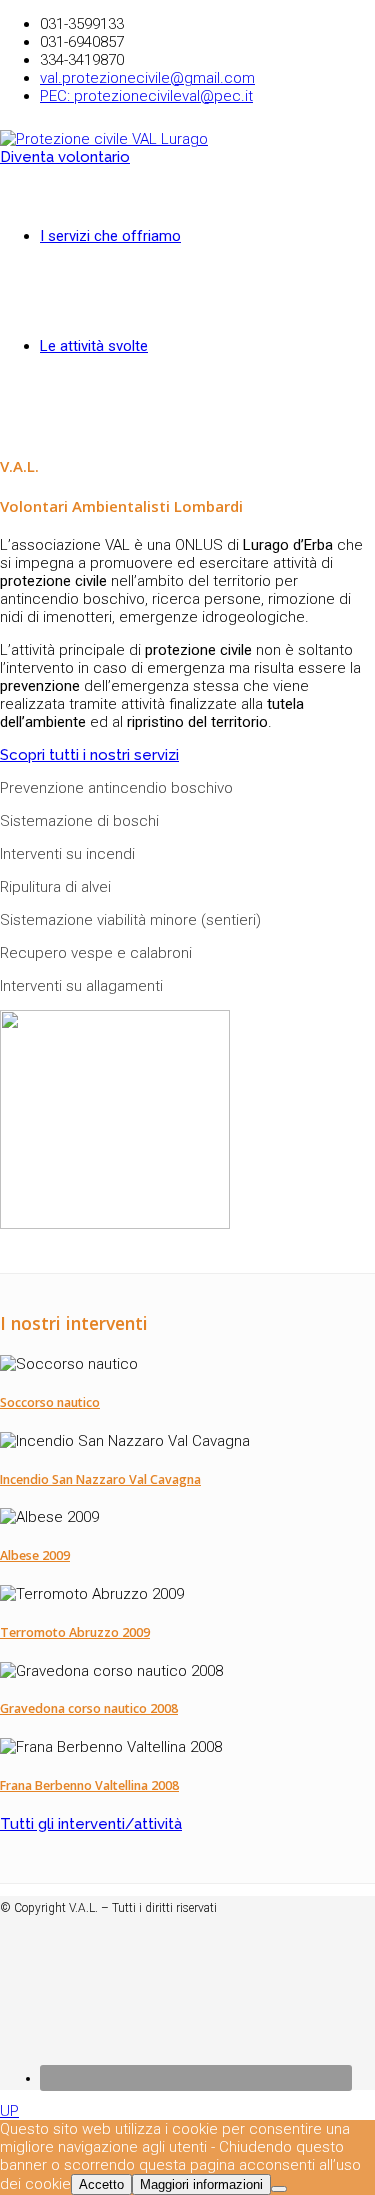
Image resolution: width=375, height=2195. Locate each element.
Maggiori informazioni (201, 2184)
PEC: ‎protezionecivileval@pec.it (146, 96)
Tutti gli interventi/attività (91, 1824)
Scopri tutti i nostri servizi (89, 755)
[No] (279, 2189)
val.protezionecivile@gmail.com (147, 78)
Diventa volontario (65, 157)
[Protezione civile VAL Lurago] (104, 139)
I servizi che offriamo (110, 236)
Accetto (101, 2184)
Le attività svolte (94, 346)
